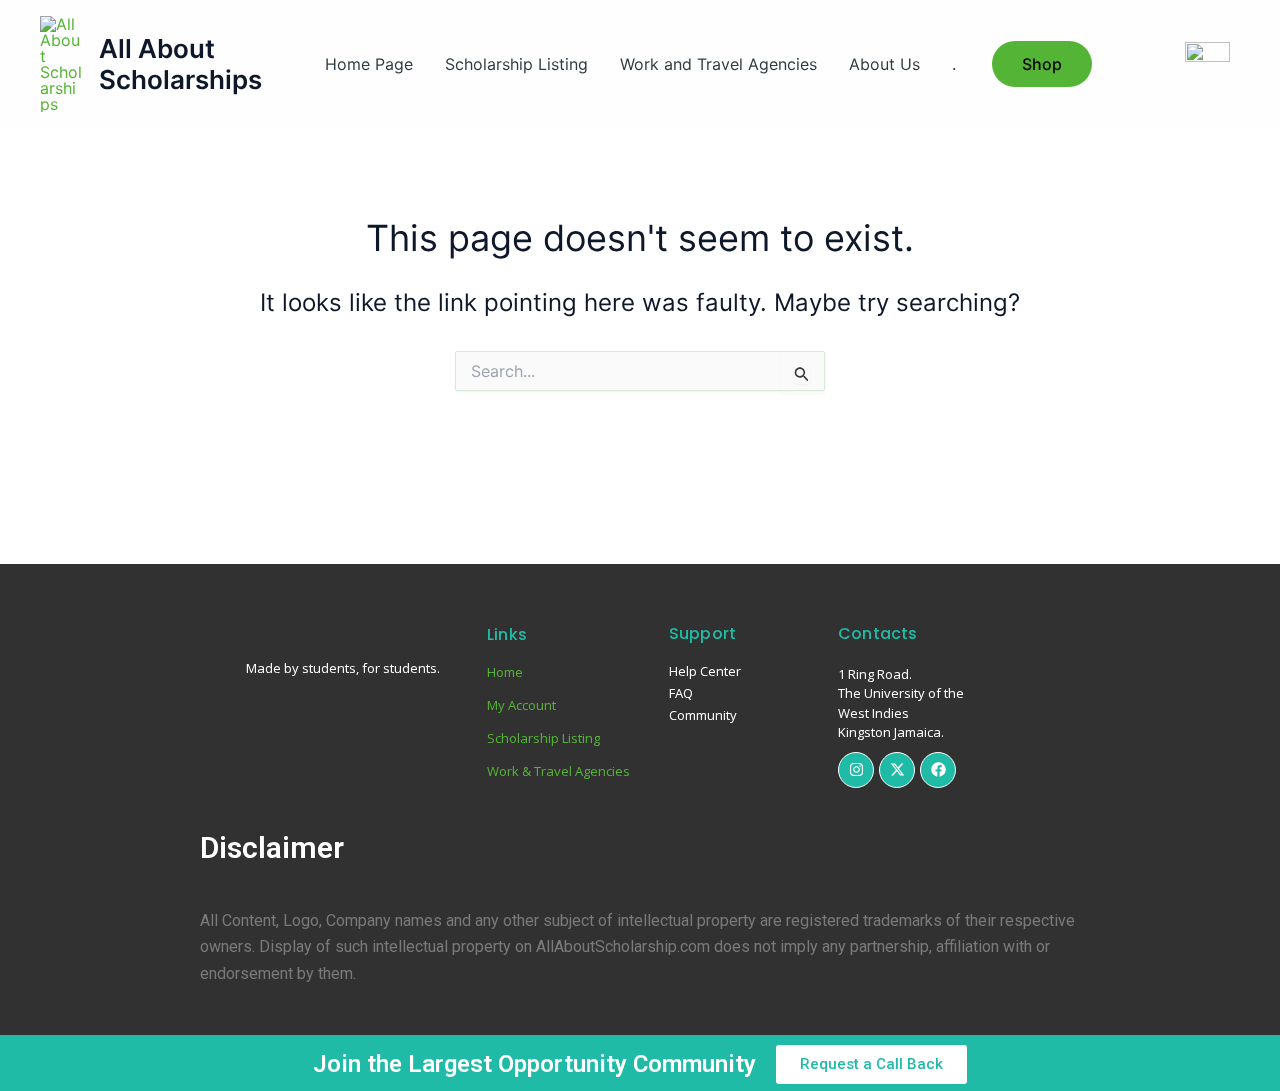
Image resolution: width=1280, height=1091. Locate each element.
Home (505, 672)
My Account (521, 705)
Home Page (369, 64)
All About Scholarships (180, 64)
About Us (884, 64)
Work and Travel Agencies (718, 64)
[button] (1042, 64)
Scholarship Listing (516, 64)
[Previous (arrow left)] (35, 547)
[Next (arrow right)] (1245, 547)
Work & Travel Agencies (558, 771)
